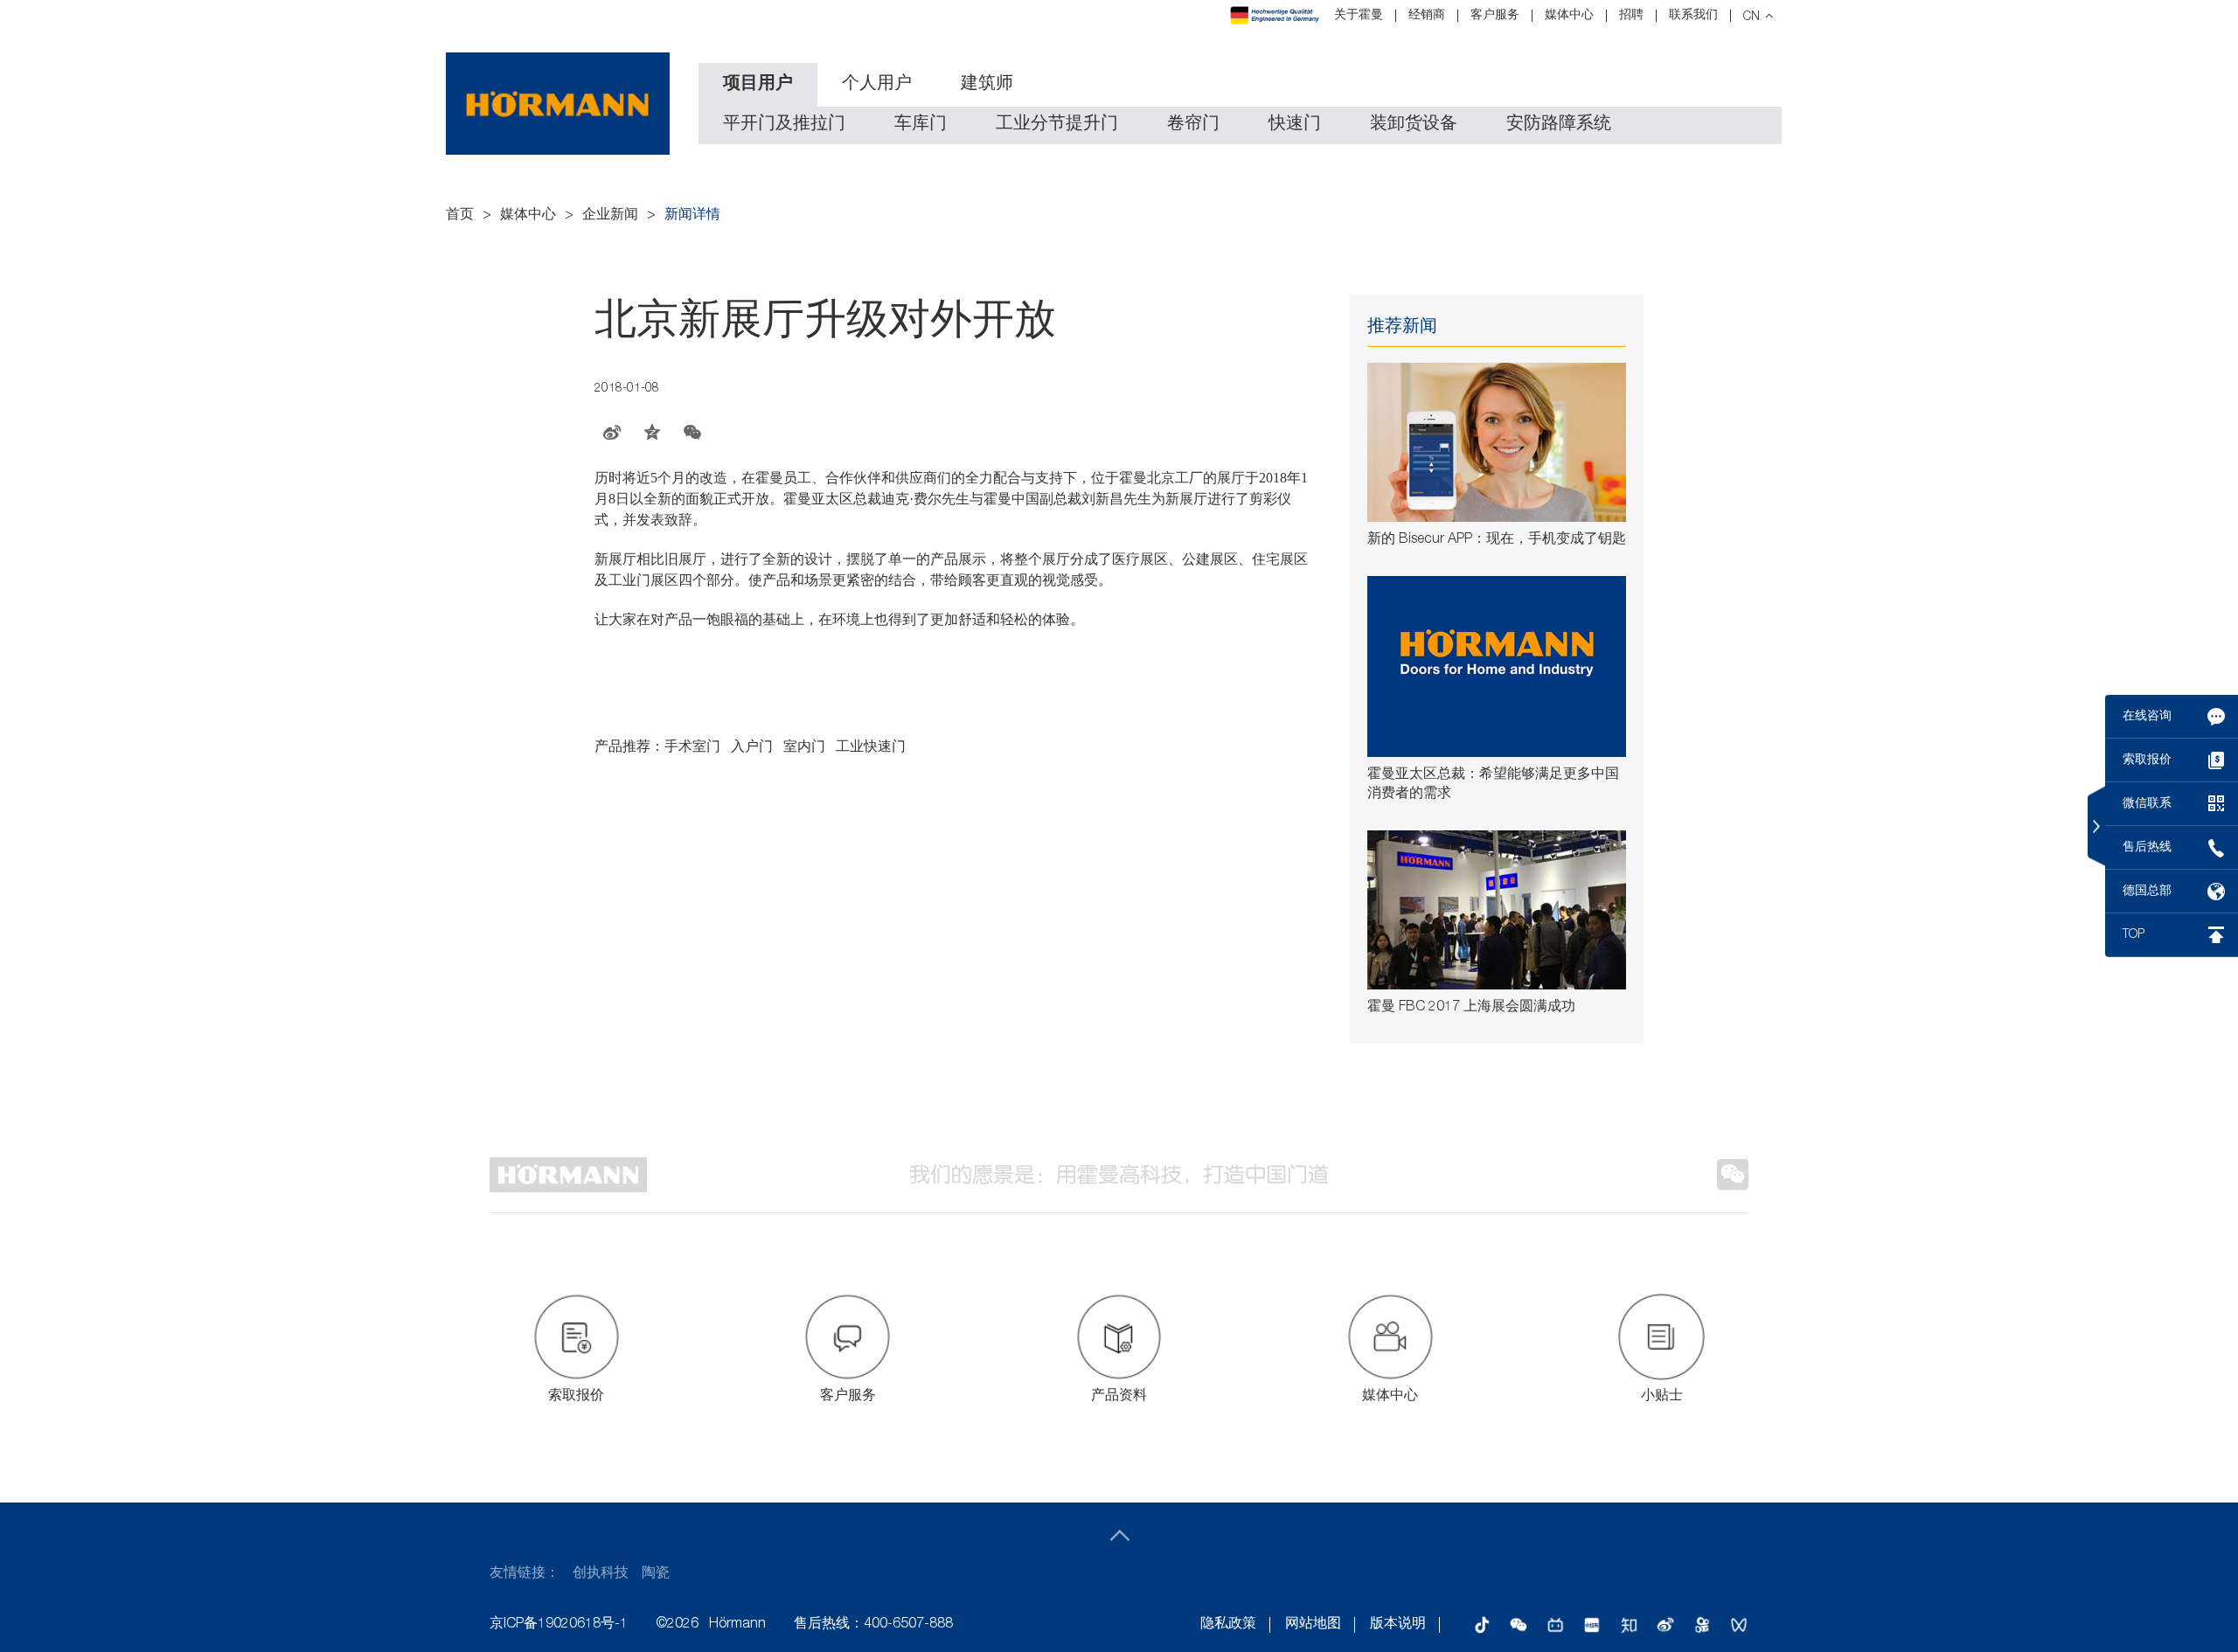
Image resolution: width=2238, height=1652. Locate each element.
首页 (460, 216)
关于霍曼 (1359, 16)
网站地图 (1313, 1625)
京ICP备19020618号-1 (559, 1625)
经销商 (1427, 16)
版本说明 (1398, 1625)
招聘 (1631, 16)
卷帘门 (1193, 125)
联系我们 (1693, 16)
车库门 (921, 125)
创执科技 (601, 1574)
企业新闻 (610, 216)
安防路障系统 (1559, 125)
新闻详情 (692, 216)
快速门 (1295, 125)
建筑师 (987, 85)
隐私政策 (1228, 1625)
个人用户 (877, 85)
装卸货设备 (1414, 125)
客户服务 (1495, 16)
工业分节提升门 (1057, 125)
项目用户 (758, 85)
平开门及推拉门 (784, 125)
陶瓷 (656, 1574)
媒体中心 (1569, 16)
